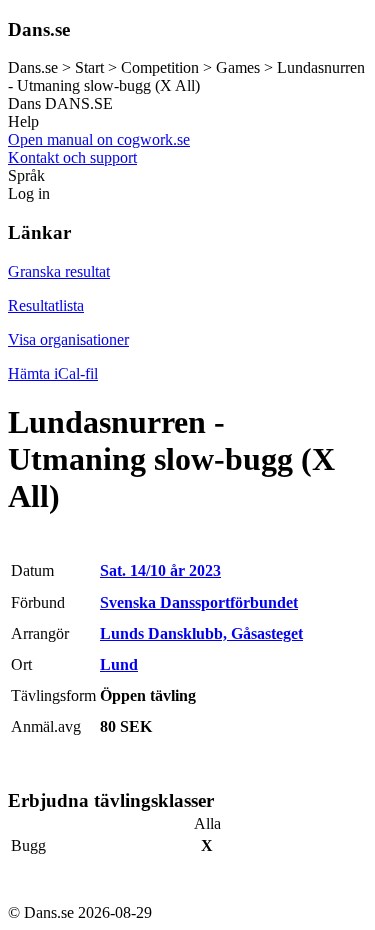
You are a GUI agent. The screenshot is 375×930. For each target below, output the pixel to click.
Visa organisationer (68, 339)
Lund (119, 664)
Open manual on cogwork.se (99, 139)
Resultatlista (46, 305)
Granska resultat (59, 271)
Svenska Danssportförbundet (199, 602)
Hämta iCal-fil (53, 373)
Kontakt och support (72, 157)
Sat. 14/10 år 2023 (160, 570)
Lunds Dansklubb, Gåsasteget (201, 633)
